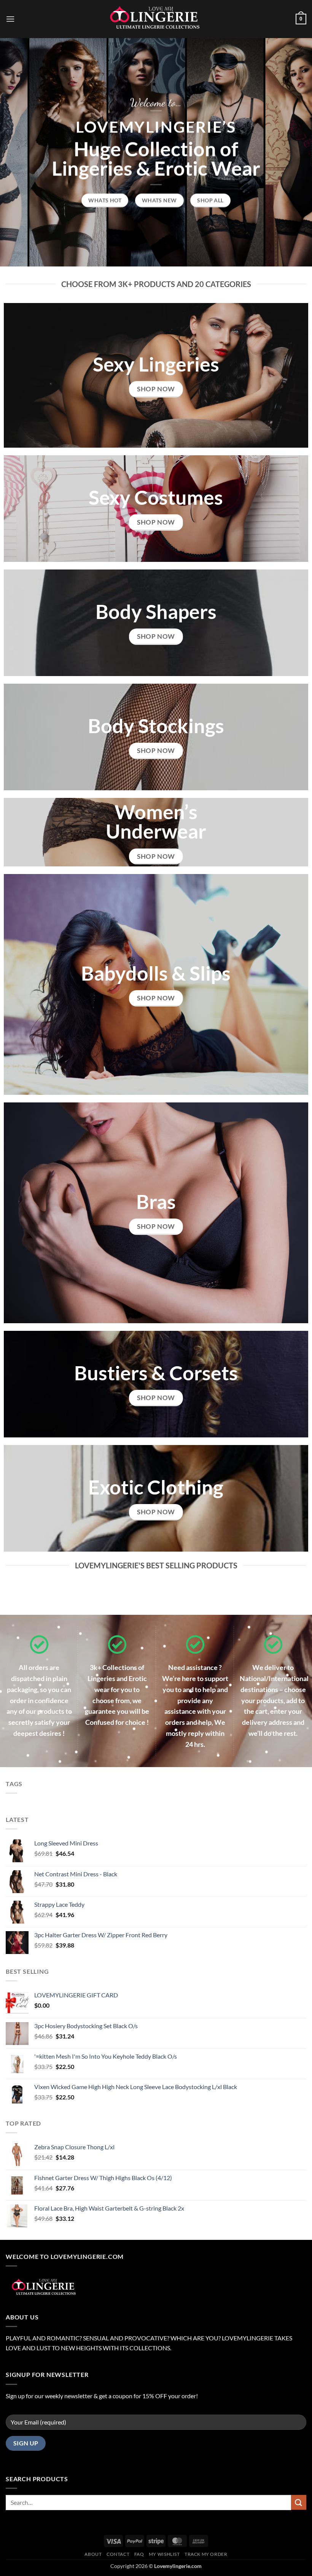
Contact (118, 2554)
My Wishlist (164, 2554)
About (93, 2554)
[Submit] (299, 2502)
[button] (10, 19)
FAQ (139, 2554)
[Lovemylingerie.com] (156, 19)
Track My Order (206, 2554)
